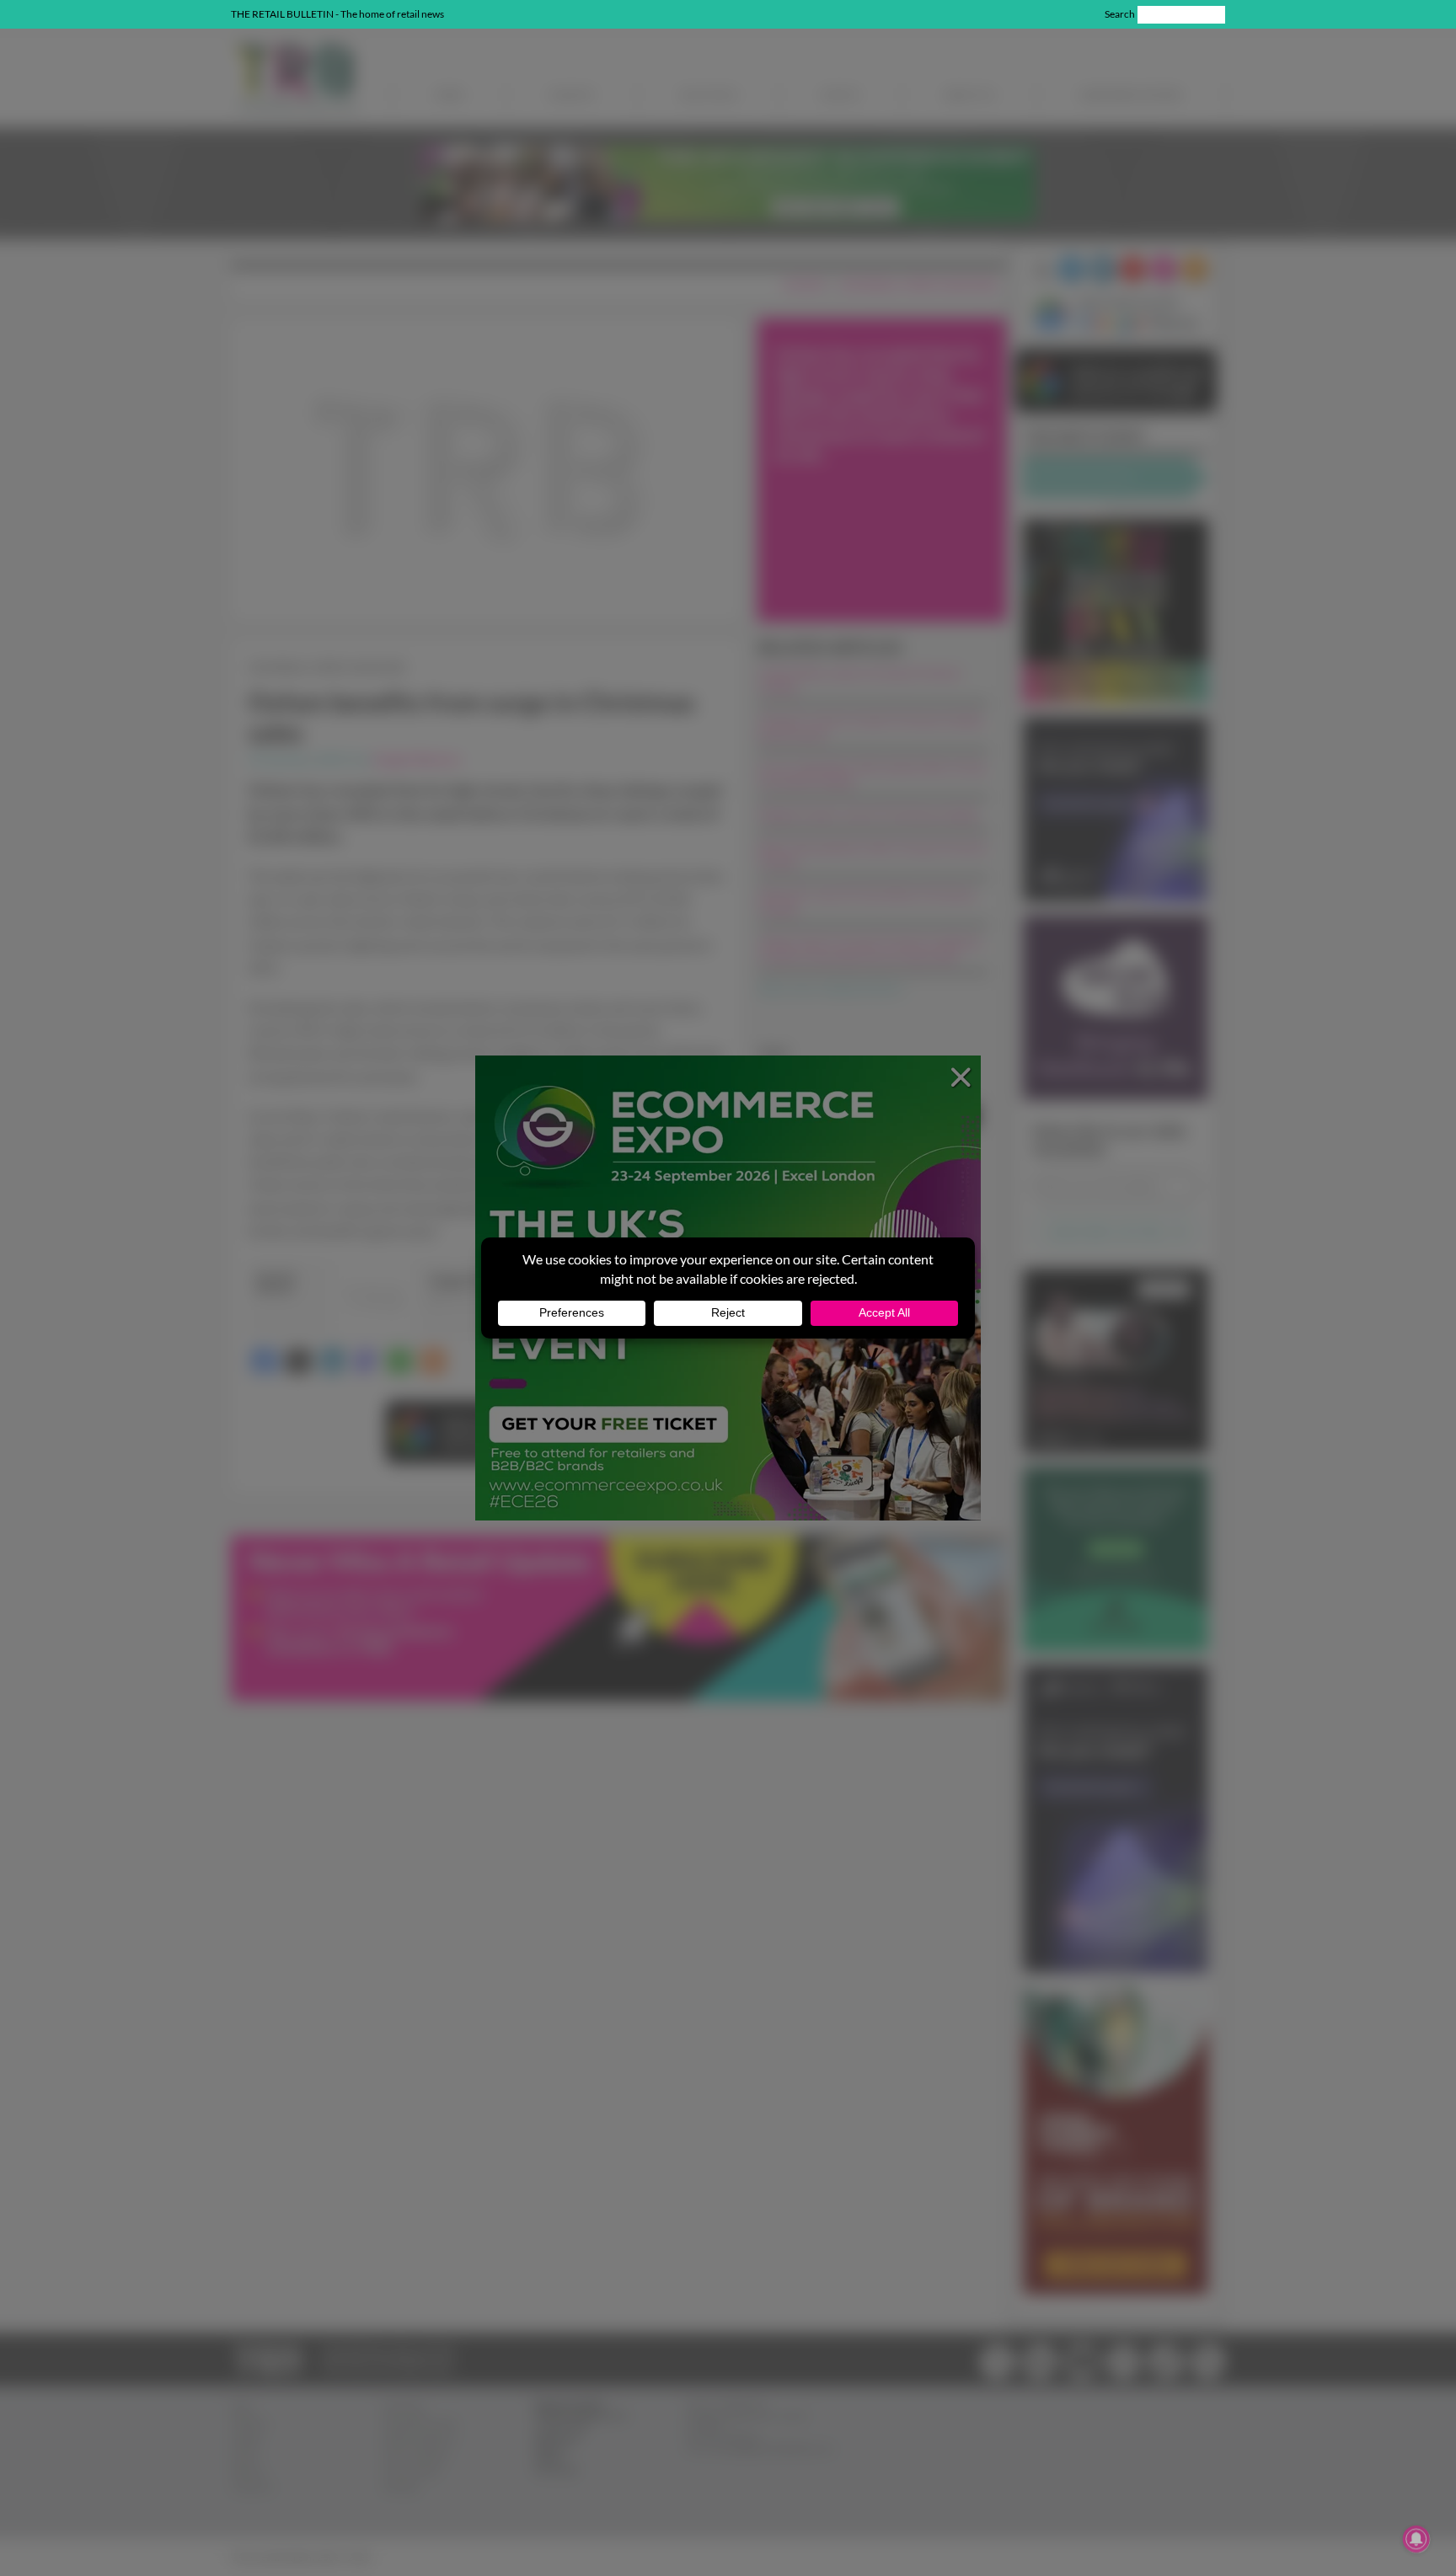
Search (1120, 14)
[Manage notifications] (1416, 2539)
